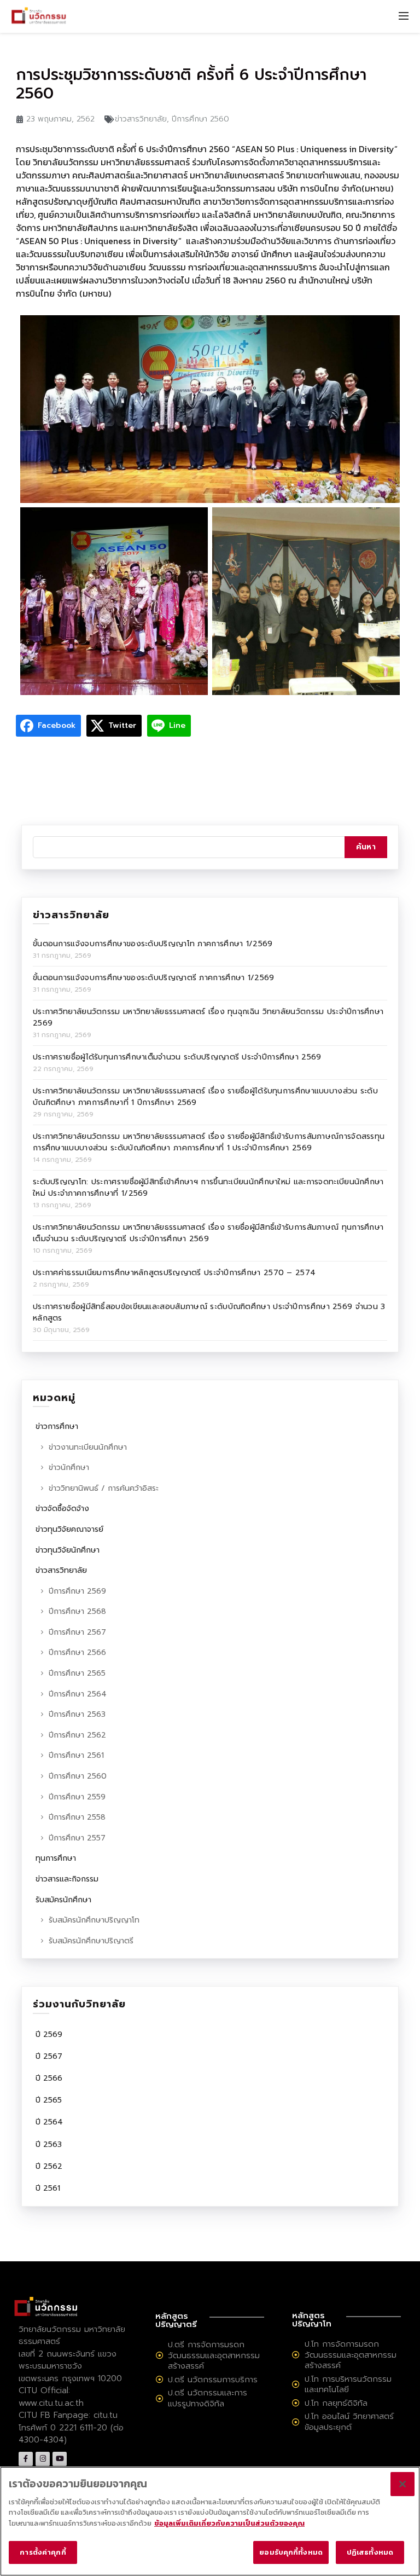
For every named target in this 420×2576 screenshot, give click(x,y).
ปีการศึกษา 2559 (77, 1797)
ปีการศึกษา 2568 (77, 1611)
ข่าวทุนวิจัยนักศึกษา (68, 1550)
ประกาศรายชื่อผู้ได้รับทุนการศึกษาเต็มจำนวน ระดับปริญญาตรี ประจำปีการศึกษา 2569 (177, 1057)
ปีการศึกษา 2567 (77, 1632)
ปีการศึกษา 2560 (200, 119)
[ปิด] (402, 2484)
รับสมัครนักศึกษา (63, 1900)
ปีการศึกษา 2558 (77, 1817)
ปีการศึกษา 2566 (77, 1652)
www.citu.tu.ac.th (51, 2403)
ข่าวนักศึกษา (69, 1468)
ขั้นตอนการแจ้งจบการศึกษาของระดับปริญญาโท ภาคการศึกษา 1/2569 (153, 944)
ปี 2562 (49, 2166)
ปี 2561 (48, 2188)
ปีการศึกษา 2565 (77, 1673)
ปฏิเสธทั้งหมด (370, 2552)
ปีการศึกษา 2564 (78, 1694)
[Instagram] (43, 2459)
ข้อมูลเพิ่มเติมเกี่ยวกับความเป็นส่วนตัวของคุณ (229, 2523)
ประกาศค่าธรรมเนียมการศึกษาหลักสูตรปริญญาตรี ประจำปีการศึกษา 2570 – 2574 (174, 1273)
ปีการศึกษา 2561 (76, 1755)
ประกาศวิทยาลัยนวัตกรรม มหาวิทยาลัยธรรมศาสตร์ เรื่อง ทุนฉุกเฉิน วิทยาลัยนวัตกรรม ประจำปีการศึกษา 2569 (208, 1017)
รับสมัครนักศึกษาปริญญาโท (94, 1920)
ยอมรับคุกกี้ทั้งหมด (291, 2552)
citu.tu (106, 2415)
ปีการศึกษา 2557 (77, 1838)
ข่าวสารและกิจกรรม (67, 1879)
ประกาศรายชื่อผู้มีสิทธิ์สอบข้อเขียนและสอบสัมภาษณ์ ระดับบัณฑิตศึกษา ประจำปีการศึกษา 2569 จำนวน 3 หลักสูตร (209, 1312)
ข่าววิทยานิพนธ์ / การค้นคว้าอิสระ (104, 1488)
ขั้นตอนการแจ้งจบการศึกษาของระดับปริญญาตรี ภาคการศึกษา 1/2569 (154, 978)
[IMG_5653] (306, 601)
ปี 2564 (49, 2122)
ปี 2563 (49, 2144)
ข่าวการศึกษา (57, 1426)
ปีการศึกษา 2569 (77, 1591)
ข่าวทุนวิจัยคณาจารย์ (69, 1529)
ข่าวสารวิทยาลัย (141, 119)
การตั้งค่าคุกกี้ (43, 2552)
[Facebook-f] (26, 2459)
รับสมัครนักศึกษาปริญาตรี (91, 1941)
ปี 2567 (49, 2056)
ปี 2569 (49, 2034)
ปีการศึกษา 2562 (77, 1735)
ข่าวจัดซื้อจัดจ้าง (62, 1509)
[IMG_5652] (114, 601)
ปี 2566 (49, 2078)
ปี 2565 (49, 2100)
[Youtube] (60, 2459)
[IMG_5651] (210, 409)
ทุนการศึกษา (56, 1858)
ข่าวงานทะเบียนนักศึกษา (88, 1447)
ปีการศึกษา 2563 (77, 1714)
